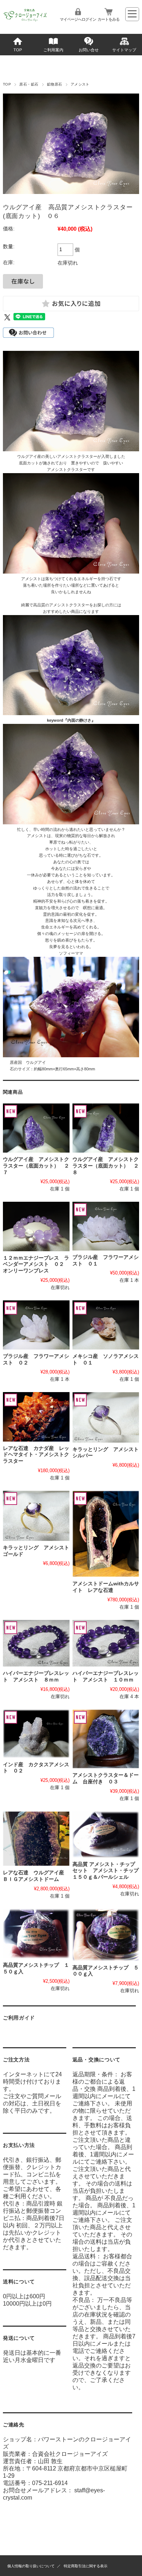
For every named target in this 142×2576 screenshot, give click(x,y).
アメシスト (80, 84)
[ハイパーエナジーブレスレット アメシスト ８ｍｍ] (36, 1643)
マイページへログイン (78, 19)
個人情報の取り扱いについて (31, 2566)
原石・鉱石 (29, 84)
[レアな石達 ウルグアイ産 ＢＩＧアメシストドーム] (36, 1839)
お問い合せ (89, 50)
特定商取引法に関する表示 (86, 2566)
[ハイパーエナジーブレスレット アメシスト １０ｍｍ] (106, 1643)
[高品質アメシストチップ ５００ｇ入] (106, 1935)
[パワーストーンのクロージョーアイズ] (25, 21)
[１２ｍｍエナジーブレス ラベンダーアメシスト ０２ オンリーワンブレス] (36, 1226)
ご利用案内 (53, 50)
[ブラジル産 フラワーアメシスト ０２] (36, 1325)
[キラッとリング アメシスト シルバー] (106, 1417)
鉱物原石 (55, 84)
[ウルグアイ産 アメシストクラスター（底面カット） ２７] (36, 1128)
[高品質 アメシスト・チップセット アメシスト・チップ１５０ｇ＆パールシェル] (106, 1834)
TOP (18, 50)
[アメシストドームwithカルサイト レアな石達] (106, 1534)
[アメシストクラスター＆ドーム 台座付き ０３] (106, 1739)
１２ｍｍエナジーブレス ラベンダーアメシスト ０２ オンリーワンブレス (36, 1264)
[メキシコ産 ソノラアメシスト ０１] (106, 1325)
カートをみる (109, 19)
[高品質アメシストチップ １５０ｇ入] (36, 1934)
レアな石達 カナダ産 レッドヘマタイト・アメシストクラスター (36, 1455)
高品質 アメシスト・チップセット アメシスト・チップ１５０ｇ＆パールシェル (106, 1871)
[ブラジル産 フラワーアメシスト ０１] (106, 1226)
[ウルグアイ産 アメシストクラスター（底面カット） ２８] (106, 1128)
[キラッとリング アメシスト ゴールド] (36, 1516)
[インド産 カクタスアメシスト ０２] (36, 1734)
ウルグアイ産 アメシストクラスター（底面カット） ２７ (36, 1166)
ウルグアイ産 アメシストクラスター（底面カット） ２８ (106, 1166)
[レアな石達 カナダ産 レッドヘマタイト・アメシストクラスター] (36, 1417)
